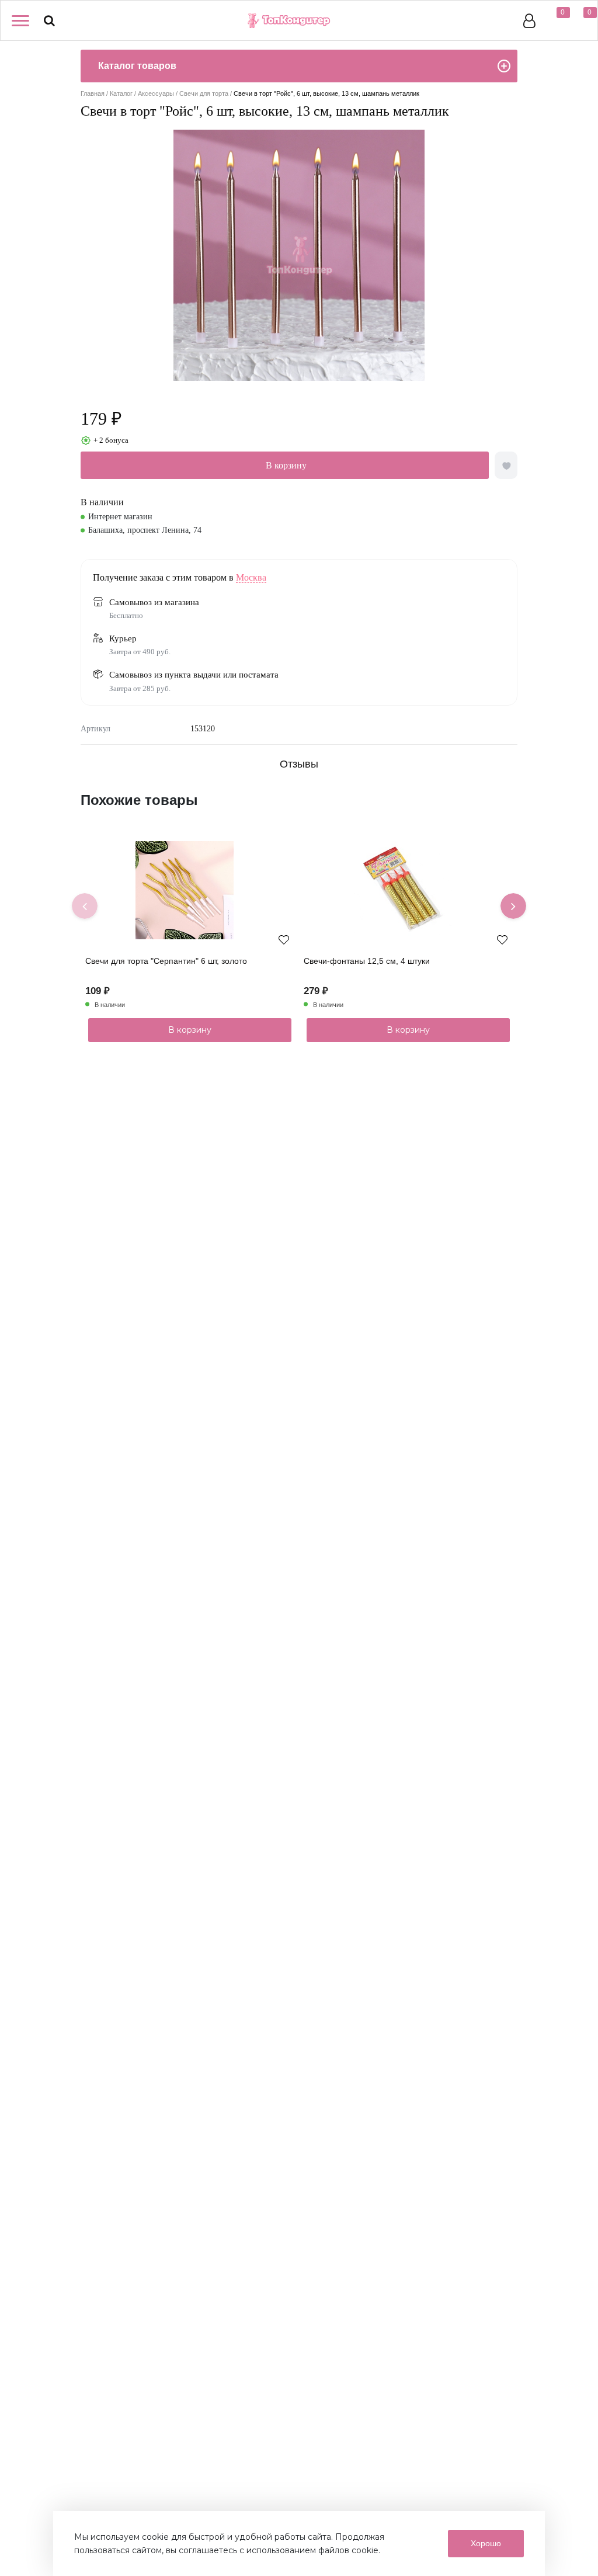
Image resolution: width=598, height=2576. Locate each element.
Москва (251, 577)
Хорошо (486, 2543)
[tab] (299, 764)
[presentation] (85, 906)
